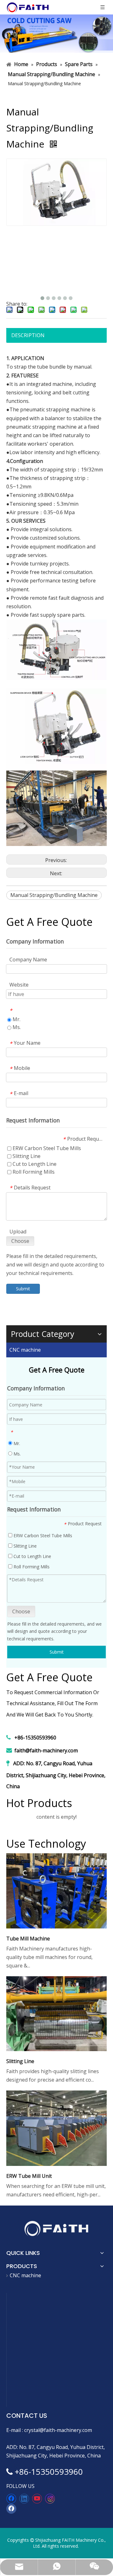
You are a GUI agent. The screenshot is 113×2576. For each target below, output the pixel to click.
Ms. (16, 1454)
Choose (21, 1611)
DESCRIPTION (28, 335)
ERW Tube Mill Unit (29, 2176)
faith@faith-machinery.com (46, 1750)
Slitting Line (24, 1546)
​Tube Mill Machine (28, 1939)
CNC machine (25, 1350)
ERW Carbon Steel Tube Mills (42, 1536)
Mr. (16, 1443)
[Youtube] (37, 2499)
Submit (57, 1652)
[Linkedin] (24, 2499)
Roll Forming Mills (31, 1567)
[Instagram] (50, 2499)
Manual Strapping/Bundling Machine (54, 895)
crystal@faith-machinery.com (58, 2430)
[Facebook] (11, 2499)
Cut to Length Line (32, 1556)
